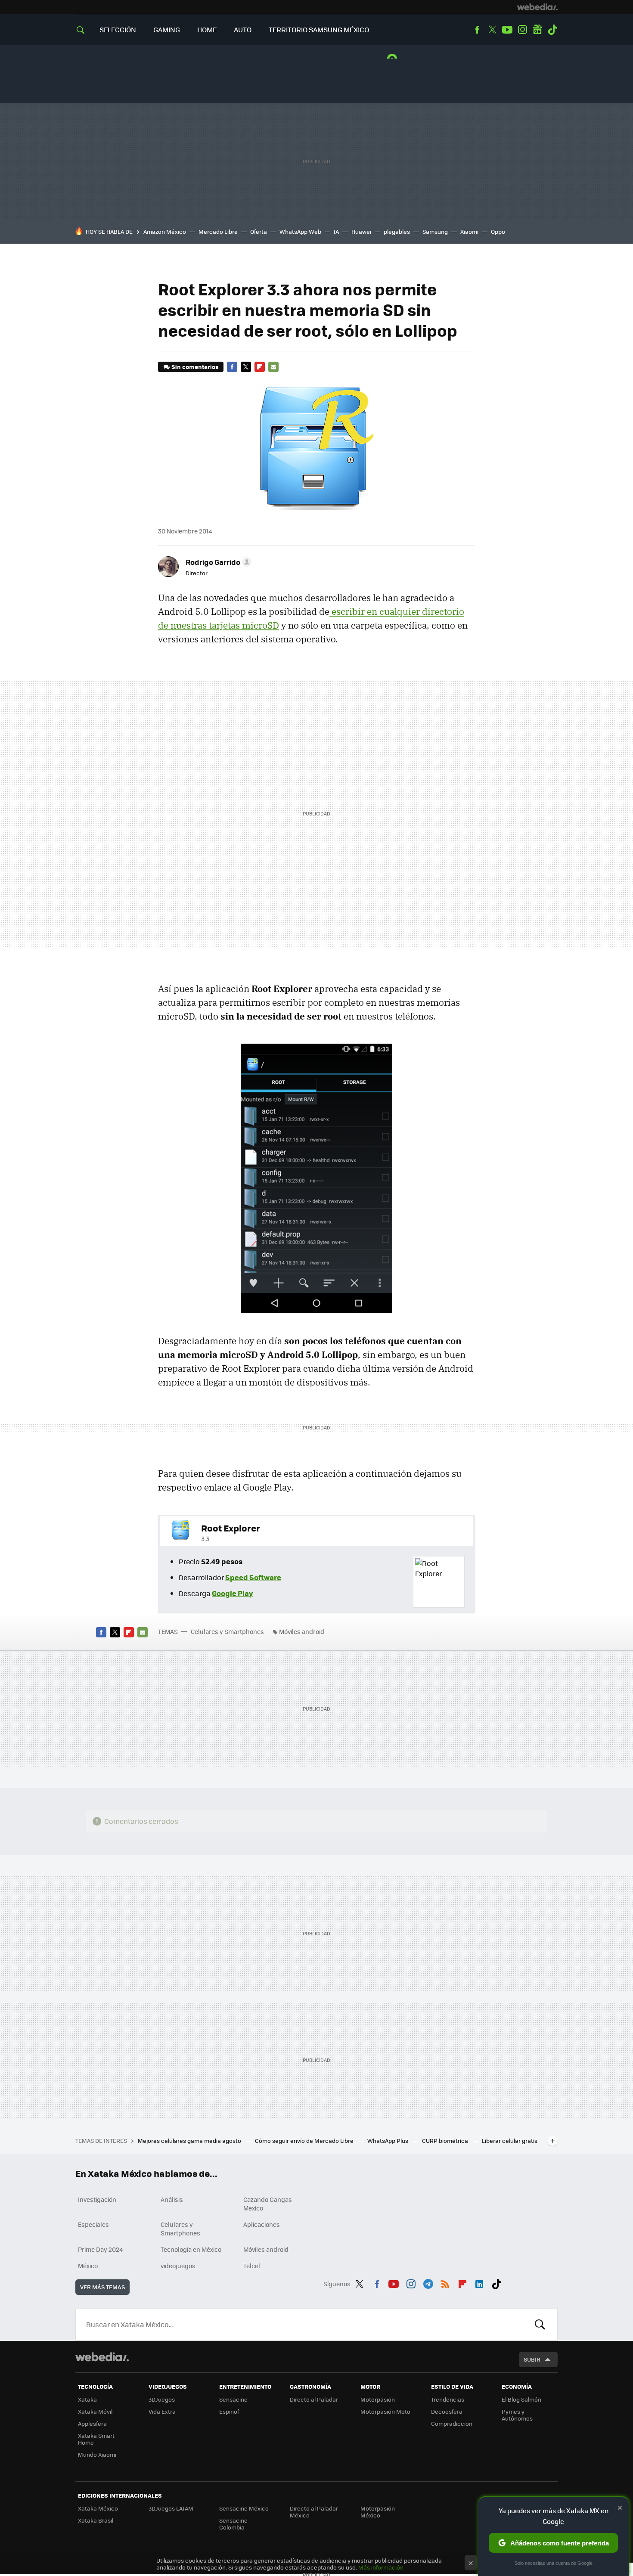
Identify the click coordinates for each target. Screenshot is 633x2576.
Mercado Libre (218, 231)
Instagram (522, 30)
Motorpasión (378, 2399)
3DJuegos (162, 2399)
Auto (243, 29)
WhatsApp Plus (388, 2140)
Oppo (498, 231)
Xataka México (98, 2508)
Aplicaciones (262, 2224)
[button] (217, 562)
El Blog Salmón (521, 2399)
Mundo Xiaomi (97, 2454)
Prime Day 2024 (100, 2249)
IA (336, 231)
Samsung (435, 231)
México (88, 2266)
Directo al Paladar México (314, 2512)
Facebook (477, 30)
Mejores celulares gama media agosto (190, 2140)
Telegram (428, 2282)
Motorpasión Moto (385, 2411)
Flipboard (260, 367)
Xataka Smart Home (96, 2439)
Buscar (540, 2325)
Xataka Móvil (95, 2411)
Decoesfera (447, 2411)
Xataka (87, 2399)
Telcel (252, 2266)
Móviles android (302, 1631)
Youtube (507, 30)
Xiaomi (469, 231)
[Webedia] (537, 7)
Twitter (492, 30)
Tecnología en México (191, 2249)
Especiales (93, 2224)
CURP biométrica (446, 2140)
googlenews (537, 30)
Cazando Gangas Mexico (268, 2204)
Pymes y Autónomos (517, 2415)
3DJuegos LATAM (171, 2508)
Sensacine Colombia (233, 2524)
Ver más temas (102, 2287)
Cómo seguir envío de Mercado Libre (305, 2140)
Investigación (97, 2199)
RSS (445, 2282)
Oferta (259, 231)
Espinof (229, 2411)
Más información (381, 2567)
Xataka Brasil (96, 2520)
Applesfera (92, 2423)
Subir (532, 2359)
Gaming (167, 29)
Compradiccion (452, 2423)
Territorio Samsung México (319, 29)
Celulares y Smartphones (227, 1631)
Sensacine (233, 2399)
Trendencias (448, 2399)
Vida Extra (162, 2411)
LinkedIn (479, 2282)
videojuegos (178, 2266)
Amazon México (165, 231)
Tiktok (552, 30)
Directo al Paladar (314, 2399)
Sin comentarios (195, 367)
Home (207, 29)
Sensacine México (244, 2508)
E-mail (273, 367)
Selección (118, 29)
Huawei (361, 231)
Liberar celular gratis (510, 2140)
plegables (397, 231)
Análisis (172, 2199)
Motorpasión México (378, 2512)
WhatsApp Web (300, 231)
